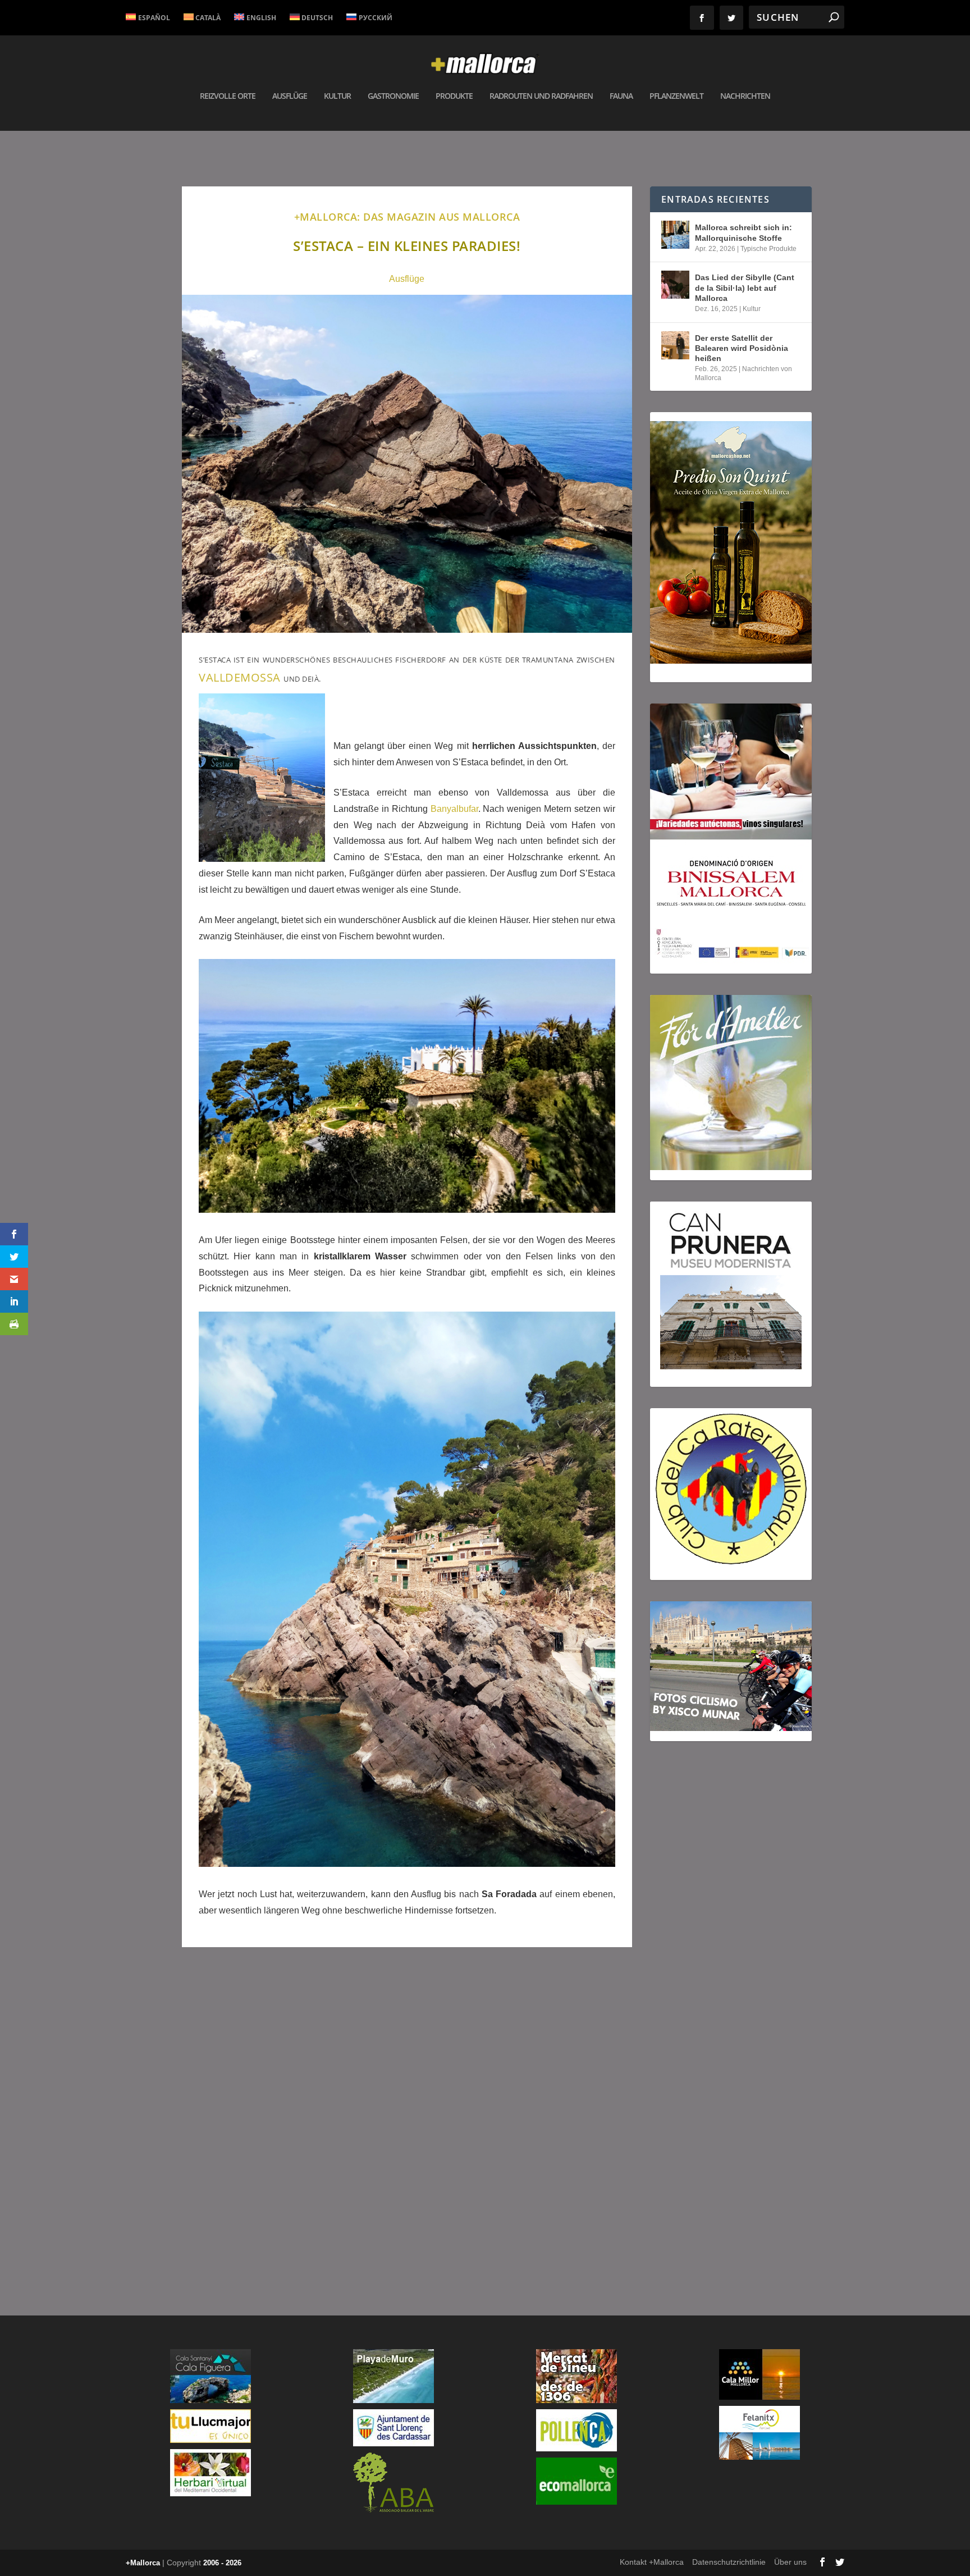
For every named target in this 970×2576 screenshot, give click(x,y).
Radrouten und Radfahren (541, 96)
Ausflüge (290, 96)
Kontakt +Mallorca (652, 2562)
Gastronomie (393, 96)
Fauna (621, 96)
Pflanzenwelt (676, 96)
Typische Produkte (768, 249)
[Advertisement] (407, 2116)
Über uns (790, 2562)
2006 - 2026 (222, 2563)
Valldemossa (241, 677)
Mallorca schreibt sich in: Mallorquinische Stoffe (743, 232)
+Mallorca (143, 2563)
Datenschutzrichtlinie (729, 2562)
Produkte (454, 96)
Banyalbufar (454, 809)
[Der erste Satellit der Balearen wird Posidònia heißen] (675, 345)
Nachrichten (745, 96)
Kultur (337, 96)
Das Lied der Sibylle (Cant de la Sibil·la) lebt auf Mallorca (745, 287)
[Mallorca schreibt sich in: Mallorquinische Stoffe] (675, 235)
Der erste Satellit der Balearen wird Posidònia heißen (742, 348)
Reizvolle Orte (228, 96)
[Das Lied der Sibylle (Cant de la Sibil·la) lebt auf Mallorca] (675, 285)
